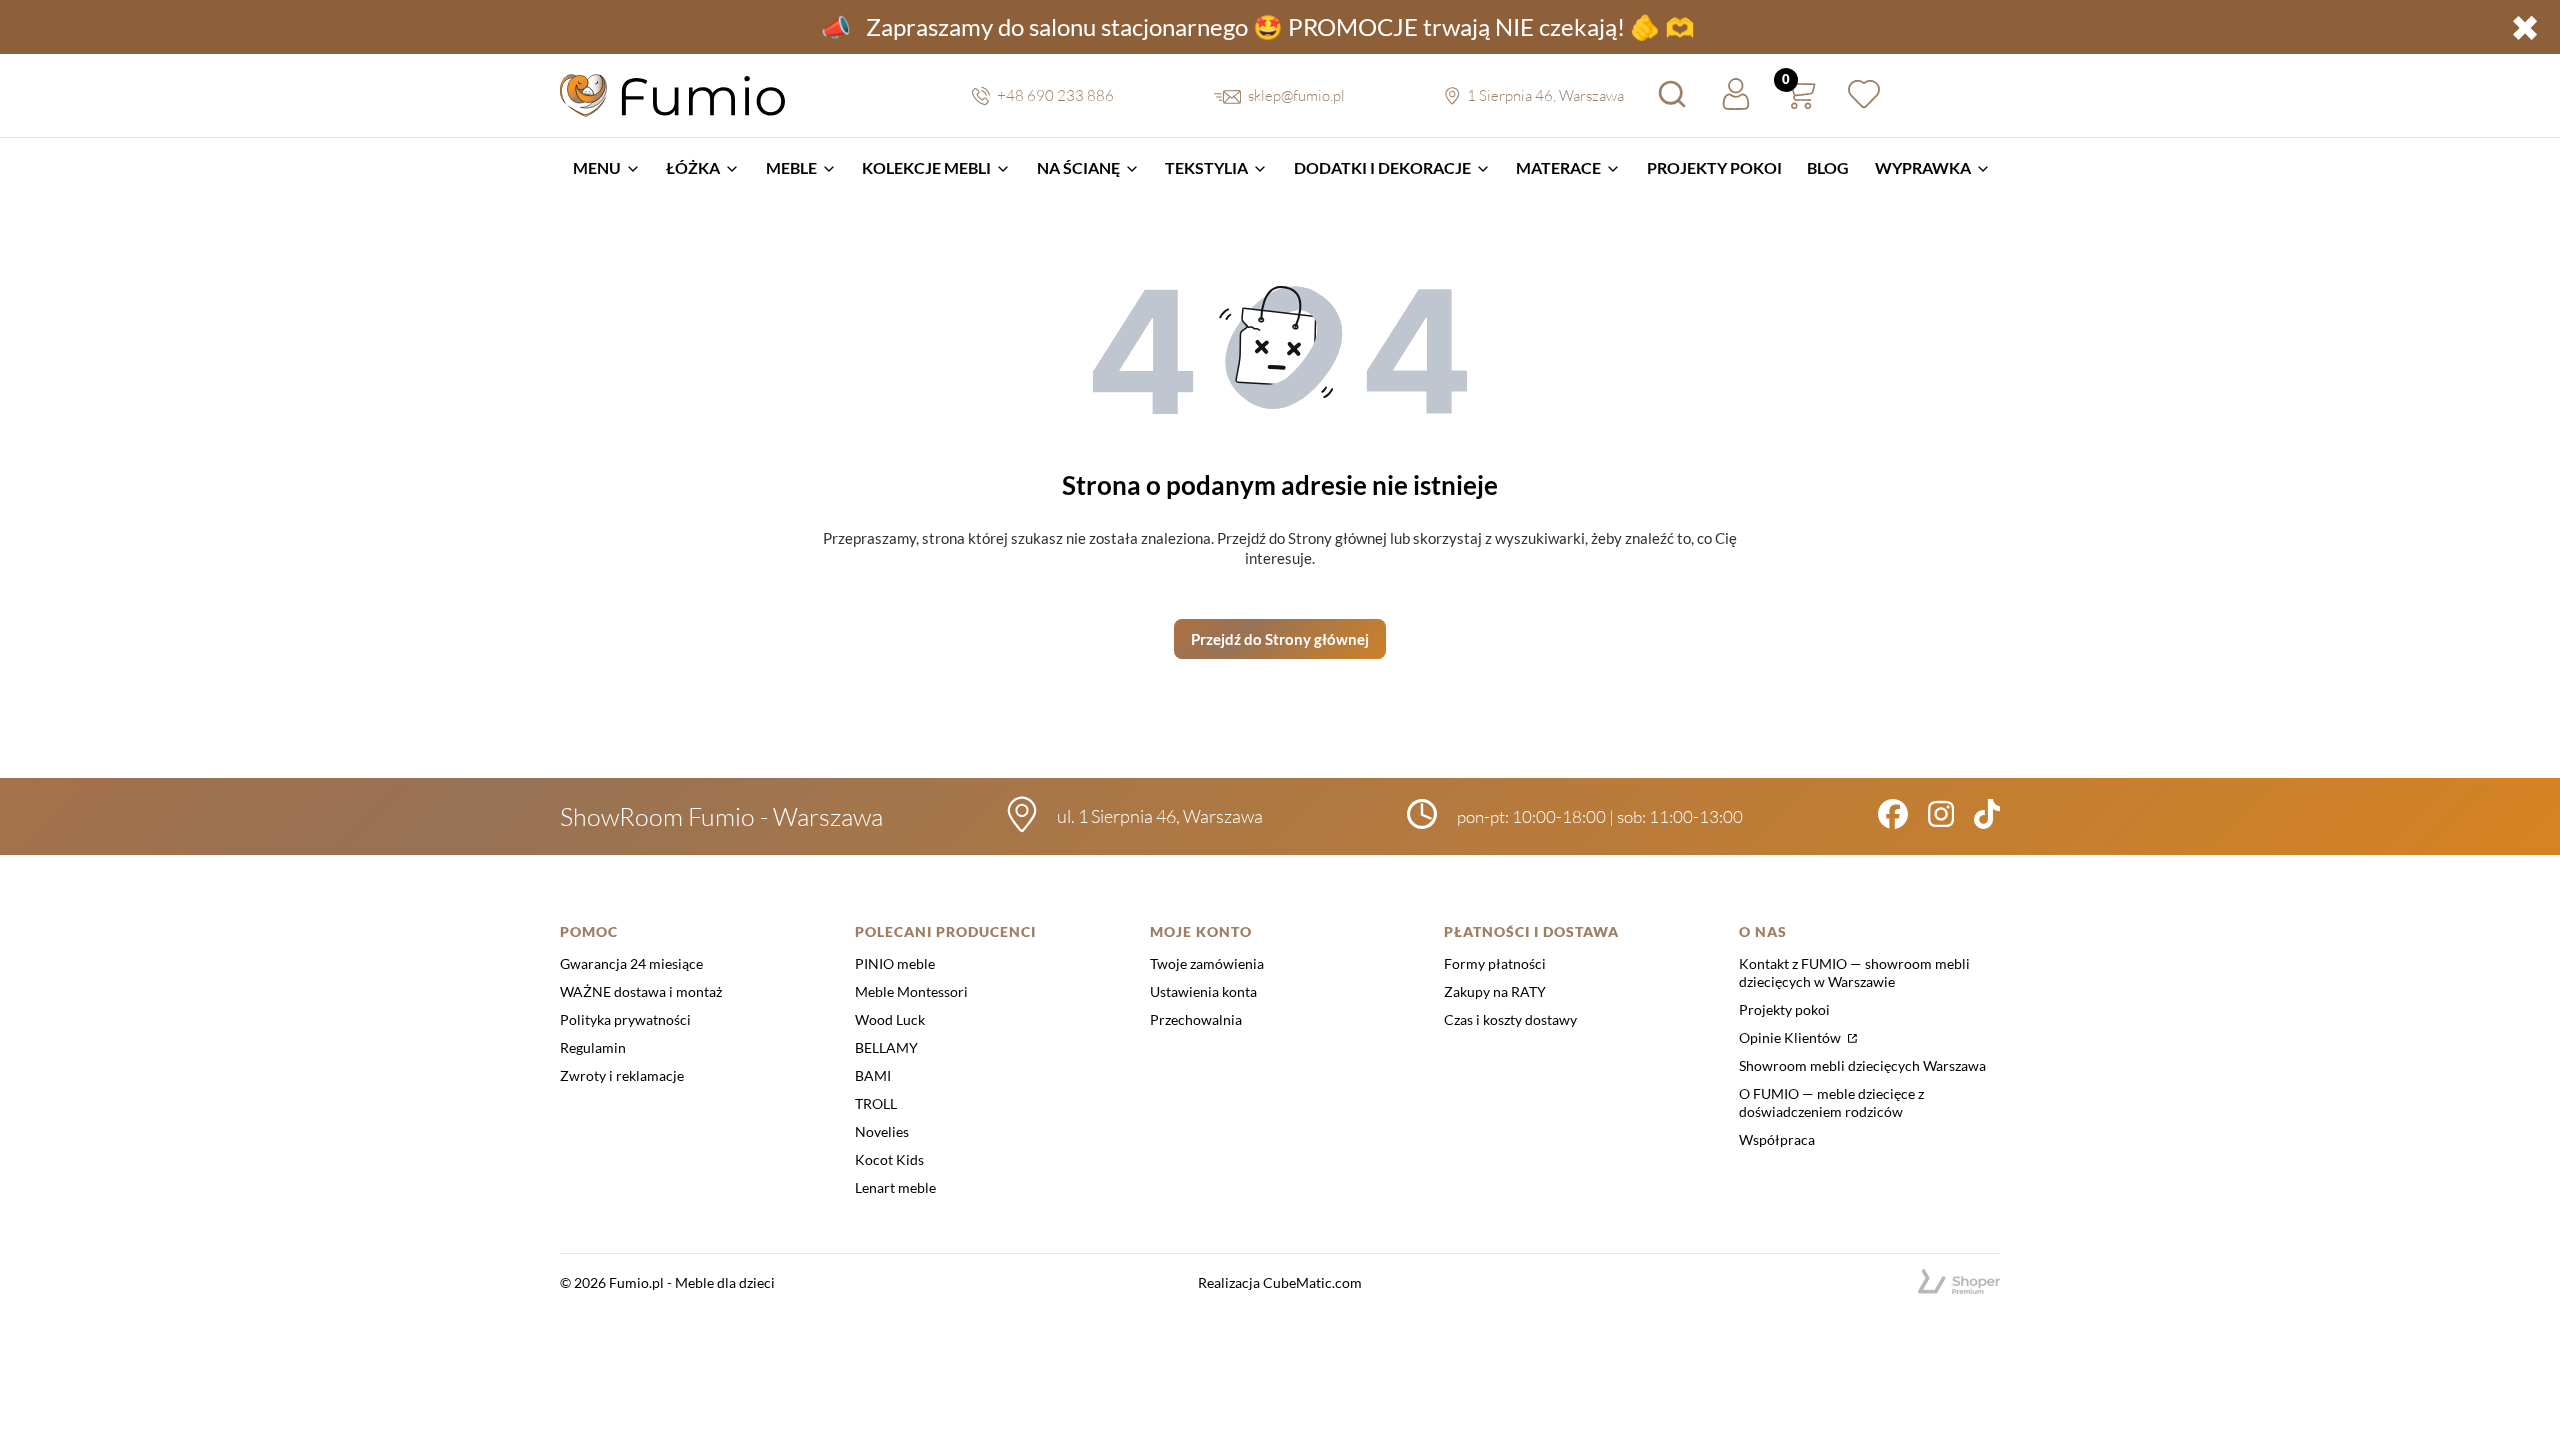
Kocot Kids (889, 1159)
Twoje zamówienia (1207, 963)
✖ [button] (2525, 27)
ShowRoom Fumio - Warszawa (721, 816)
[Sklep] (1959, 1283)
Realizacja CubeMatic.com (1280, 1282)
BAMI (873, 1075)
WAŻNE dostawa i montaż (641, 991)
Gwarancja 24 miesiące (631, 963)
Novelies (882, 1131)
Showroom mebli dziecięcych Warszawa (1862, 1065)
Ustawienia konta (1203, 991)
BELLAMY (886, 1047)
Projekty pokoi (1784, 1009)
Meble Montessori (911, 991)
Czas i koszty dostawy (1510, 1019)
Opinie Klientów (1791, 1037)
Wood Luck (890, 1019)
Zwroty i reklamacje (622, 1075)
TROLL (876, 1103)
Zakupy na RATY (1495, 991)
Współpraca (1777, 1139)
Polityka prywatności (625, 1019)
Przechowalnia (1196, 1019)
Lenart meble (895, 1187)
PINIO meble (895, 963)
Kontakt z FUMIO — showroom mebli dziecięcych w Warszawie (1854, 972)
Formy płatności (1495, 963)
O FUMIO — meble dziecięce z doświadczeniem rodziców (1831, 1102)
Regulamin (593, 1047)
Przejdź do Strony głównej (1280, 639)
